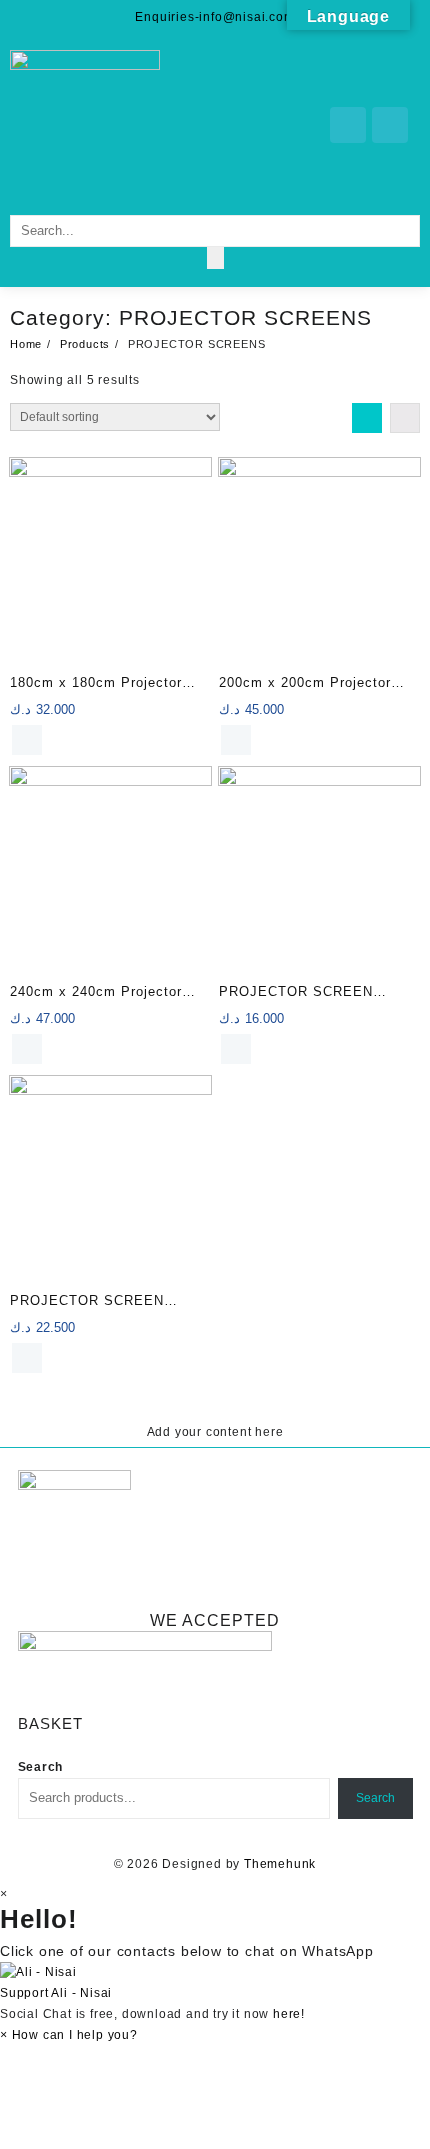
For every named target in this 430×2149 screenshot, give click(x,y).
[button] (215, 1983)
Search (41, 1767)
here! (289, 2014)
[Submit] (215, 258)
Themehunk (280, 1864)
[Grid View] (367, 418)
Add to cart (27, 740)
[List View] (405, 418)
